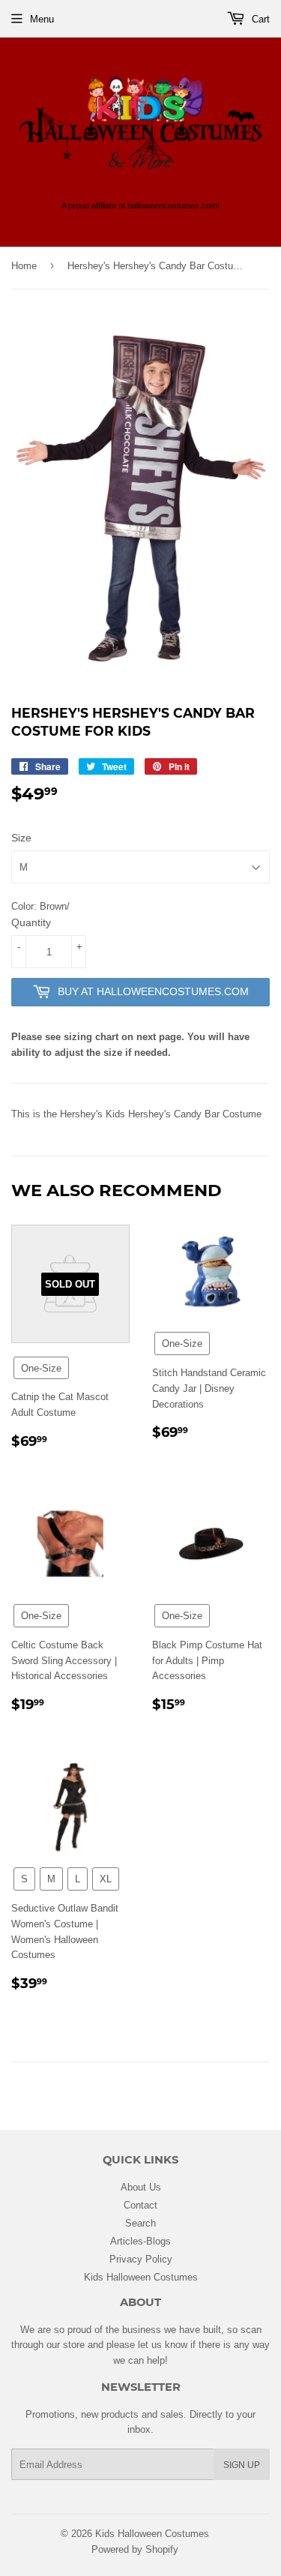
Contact (140, 2205)
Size (21, 838)
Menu (42, 19)
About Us (141, 2187)
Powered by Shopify (135, 2549)
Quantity (31, 922)
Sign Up (242, 2465)
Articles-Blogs (140, 2241)
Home (24, 265)
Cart (259, 19)
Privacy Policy (141, 2259)
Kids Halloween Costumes (141, 2277)
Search (140, 2223)
